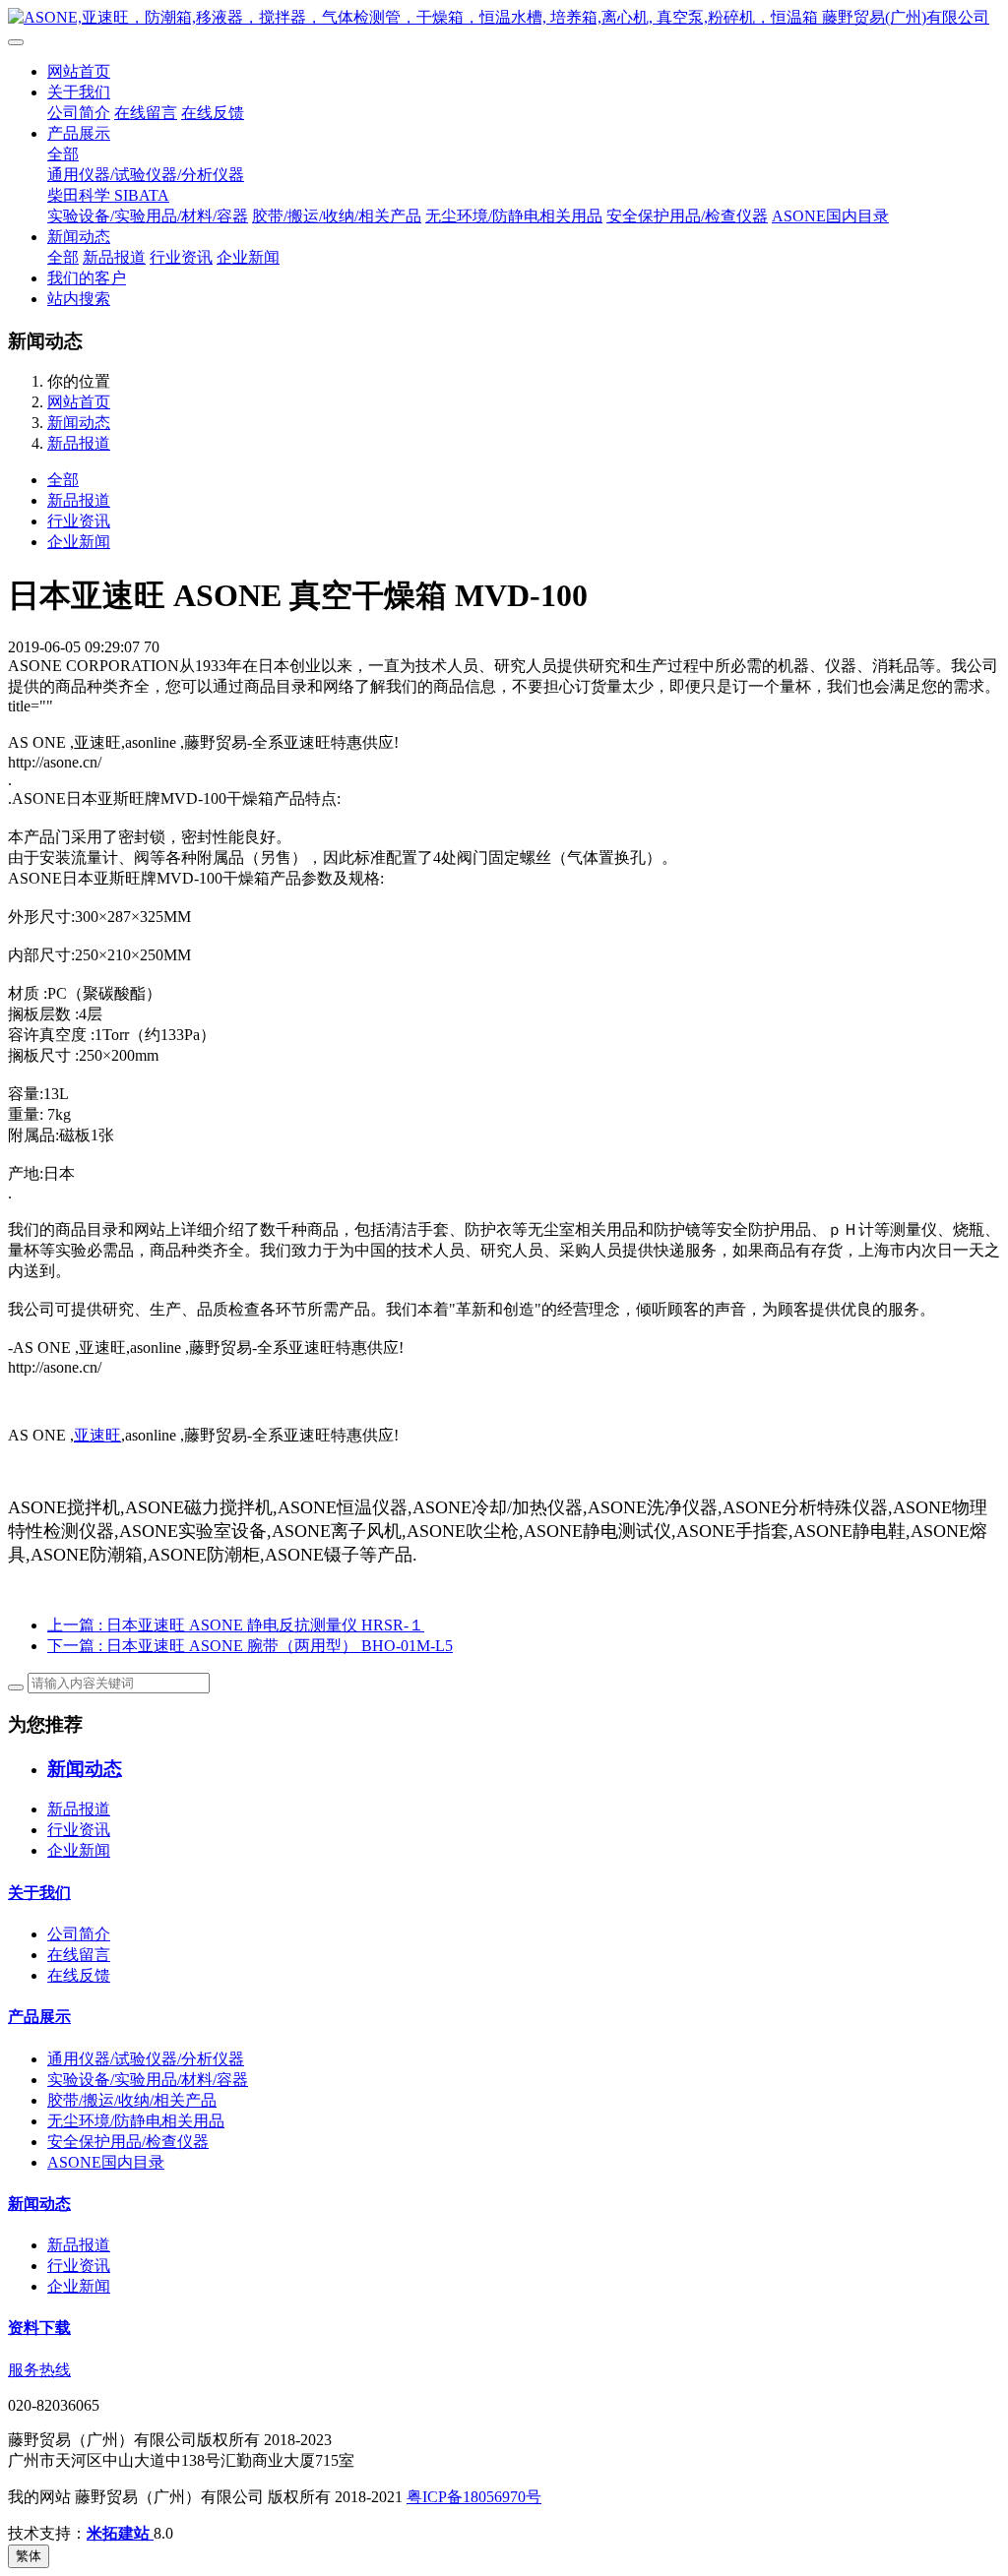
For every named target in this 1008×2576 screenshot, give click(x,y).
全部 (63, 154)
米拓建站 (120, 2533)
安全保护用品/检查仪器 (687, 216)
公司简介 (79, 113)
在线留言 (146, 113)
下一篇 (250, 1646)
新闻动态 (79, 237)
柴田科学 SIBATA (108, 195)
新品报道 (114, 257)
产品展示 (79, 133)
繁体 (29, 2556)
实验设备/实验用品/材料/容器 (148, 216)
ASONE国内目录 (830, 216)
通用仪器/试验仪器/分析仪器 (146, 175)
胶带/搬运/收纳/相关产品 (337, 216)
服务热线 (39, 2370)
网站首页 (79, 71)
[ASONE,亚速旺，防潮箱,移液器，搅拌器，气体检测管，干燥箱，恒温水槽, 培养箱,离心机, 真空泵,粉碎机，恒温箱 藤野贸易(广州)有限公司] (504, 18)
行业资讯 (181, 257)
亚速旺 (97, 1435)
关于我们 (79, 92)
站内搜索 (79, 299)
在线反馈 (213, 113)
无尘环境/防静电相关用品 (514, 216)
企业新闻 (248, 257)
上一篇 (236, 1625)
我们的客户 (87, 278)
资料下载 (39, 2328)
